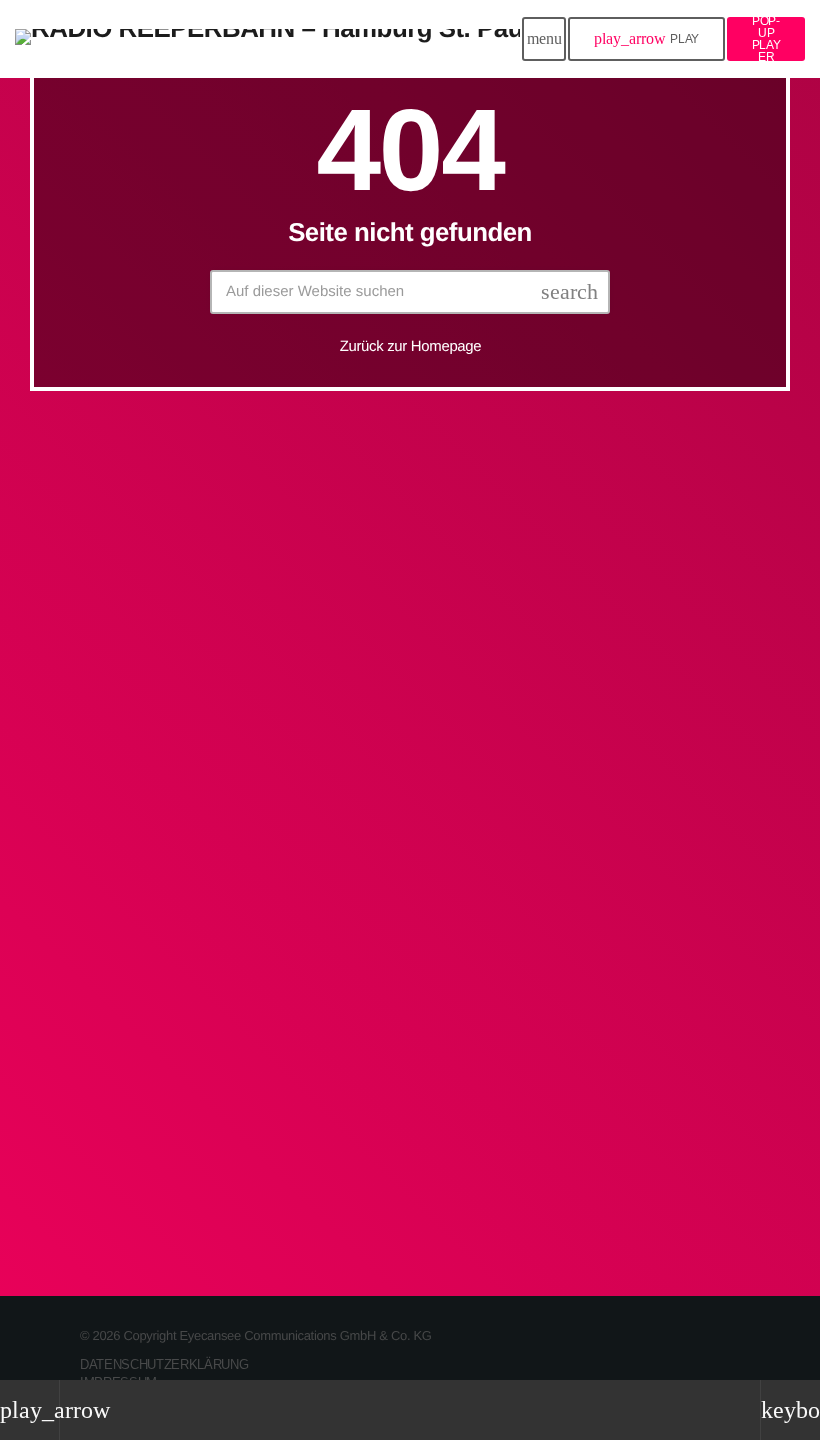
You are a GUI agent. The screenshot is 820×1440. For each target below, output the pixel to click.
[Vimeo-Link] (267, 39)
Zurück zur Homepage (411, 346)
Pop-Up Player (766, 39)
